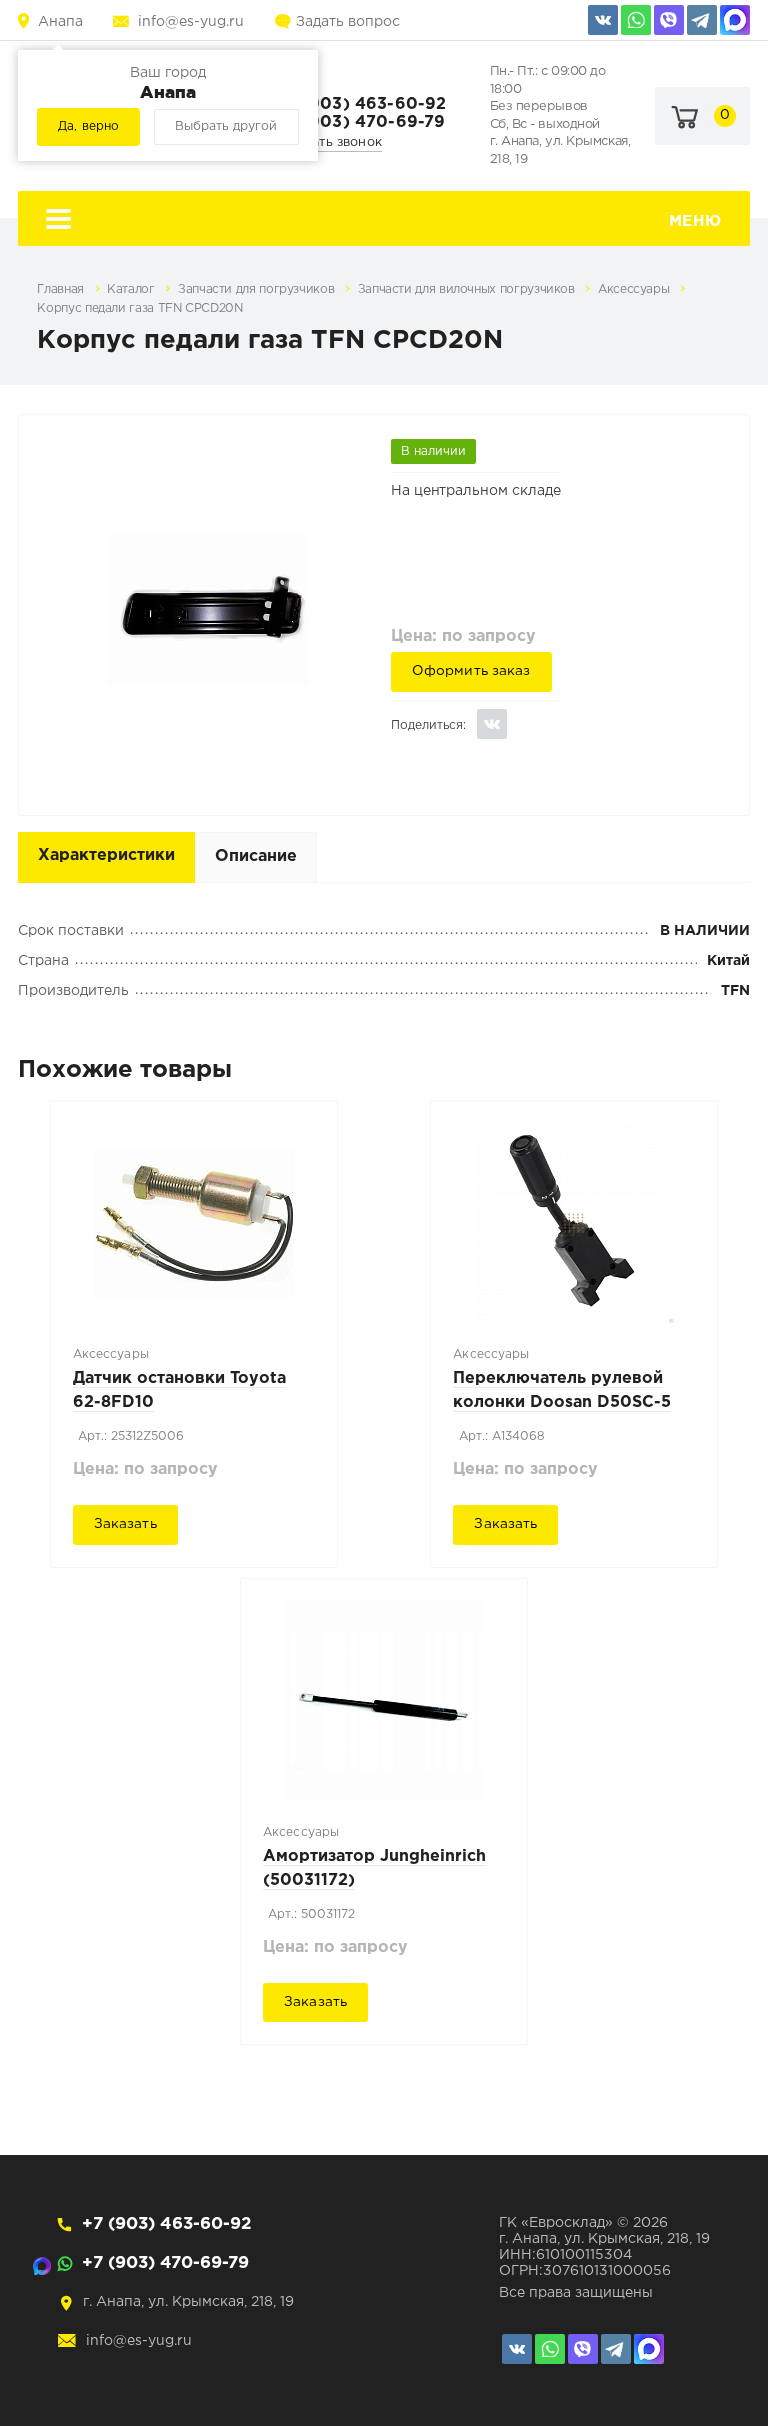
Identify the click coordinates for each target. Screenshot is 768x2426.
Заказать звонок (329, 142)
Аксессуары (635, 289)
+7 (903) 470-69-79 (361, 122)
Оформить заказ (471, 671)
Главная (62, 289)
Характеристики (106, 855)
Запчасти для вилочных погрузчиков (468, 289)
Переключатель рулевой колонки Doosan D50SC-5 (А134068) (562, 1402)
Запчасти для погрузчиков (258, 289)
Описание (256, 856)
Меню (695, 221)
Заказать (125, 1524)
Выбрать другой (226, 126)
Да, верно (88, 126)
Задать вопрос (348, 22)
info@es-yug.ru (191, 22)
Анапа (60, 22)
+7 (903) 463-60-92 (362, 104)
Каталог (132, 289)
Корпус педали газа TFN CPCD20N (139, 308)
